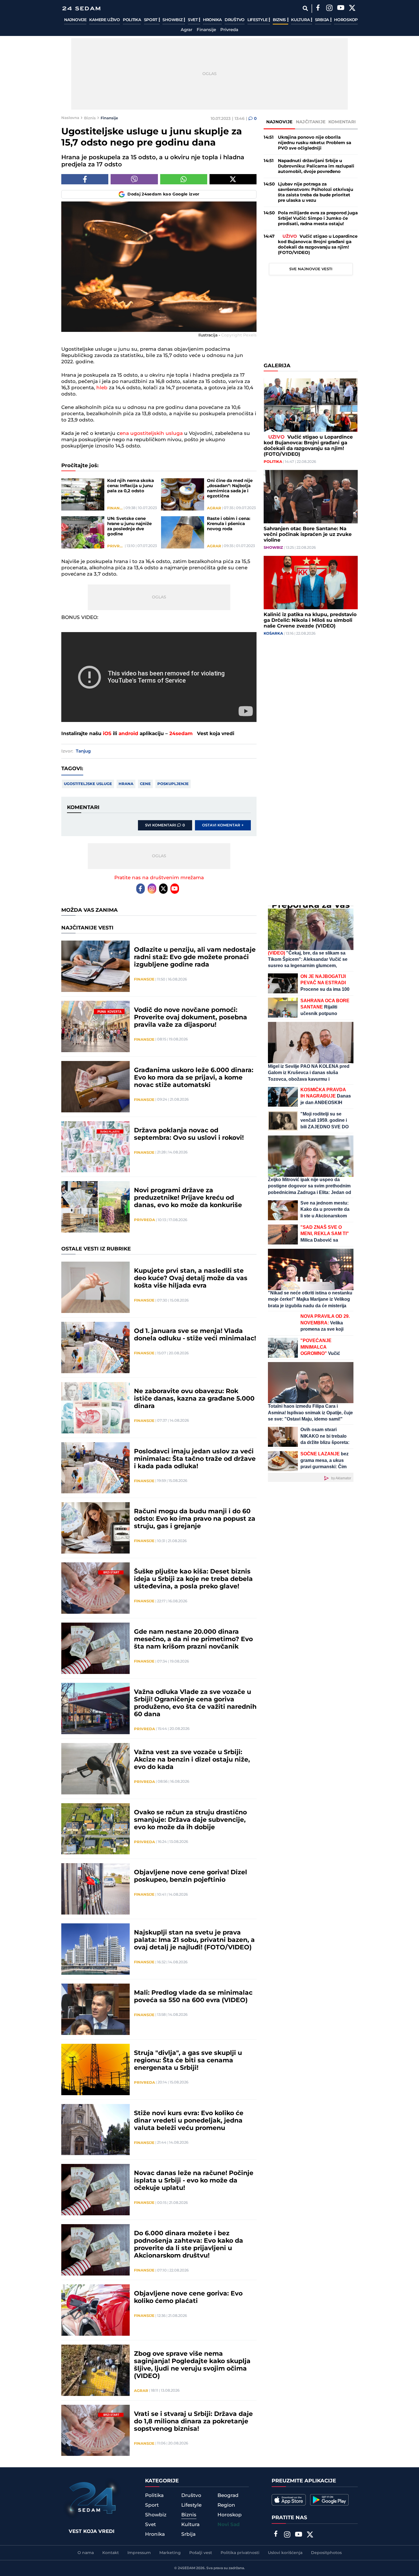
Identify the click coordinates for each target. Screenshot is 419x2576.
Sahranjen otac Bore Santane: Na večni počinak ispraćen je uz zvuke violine (308, 535)
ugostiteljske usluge (88, 784)
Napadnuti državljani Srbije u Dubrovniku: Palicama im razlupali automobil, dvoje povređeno (316, 166)
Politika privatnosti (240, 2553)
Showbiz (173, 20)
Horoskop (346, 20)
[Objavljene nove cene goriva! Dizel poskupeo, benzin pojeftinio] (95, 1889)
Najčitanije (311, 122)
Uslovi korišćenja (285, 2553)
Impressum (139, 2553)
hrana (126, 784)
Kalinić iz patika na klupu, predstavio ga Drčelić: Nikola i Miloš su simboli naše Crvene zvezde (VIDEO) (310, 621)
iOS (107, 734)
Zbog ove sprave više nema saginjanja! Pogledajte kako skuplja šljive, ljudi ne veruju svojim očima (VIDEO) (192, 2365)
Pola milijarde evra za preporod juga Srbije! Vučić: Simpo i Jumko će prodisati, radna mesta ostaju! (318, 218)
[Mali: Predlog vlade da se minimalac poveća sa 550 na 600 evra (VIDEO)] (95, 2009)
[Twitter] (352, 9)
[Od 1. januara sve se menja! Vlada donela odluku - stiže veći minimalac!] (95, 1347)
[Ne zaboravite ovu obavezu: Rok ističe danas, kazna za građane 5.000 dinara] (95, 1408)
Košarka (273, 634)
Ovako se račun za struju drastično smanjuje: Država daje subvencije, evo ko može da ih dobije (190, 1820)
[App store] (289, 2500)
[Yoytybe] (341, 9)
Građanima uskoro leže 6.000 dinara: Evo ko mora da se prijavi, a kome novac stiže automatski (194, 1078)
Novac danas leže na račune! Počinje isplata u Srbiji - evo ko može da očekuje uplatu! (194, 2181)
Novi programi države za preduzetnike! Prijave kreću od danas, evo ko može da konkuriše (188, 1198)
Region (226, 2505)
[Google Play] (329, 2500)
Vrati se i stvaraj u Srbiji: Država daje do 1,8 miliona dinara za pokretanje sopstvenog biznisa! (193, 2422)
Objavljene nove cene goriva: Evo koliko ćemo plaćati (188, 2297)
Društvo (235, 20)
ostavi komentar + (223, 825)
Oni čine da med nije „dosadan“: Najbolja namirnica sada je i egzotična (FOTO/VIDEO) (230, 489)
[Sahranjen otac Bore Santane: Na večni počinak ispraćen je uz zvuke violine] (311, 497)
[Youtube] (175, 889)
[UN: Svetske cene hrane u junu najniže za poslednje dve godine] (83, 532)
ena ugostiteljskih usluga (151, 433)
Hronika (212, 20)
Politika (132, 20)
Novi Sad (229, 2525)
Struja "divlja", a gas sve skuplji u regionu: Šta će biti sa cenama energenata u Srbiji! (188, 2061)
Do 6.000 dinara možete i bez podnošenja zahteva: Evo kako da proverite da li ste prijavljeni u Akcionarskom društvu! (189, 2245)
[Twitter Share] (233, 179)
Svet (193, 20)
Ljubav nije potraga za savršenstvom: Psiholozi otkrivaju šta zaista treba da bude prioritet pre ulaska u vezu (316, 192)
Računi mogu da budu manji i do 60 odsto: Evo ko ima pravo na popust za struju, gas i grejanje (195, 1519)
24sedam (181, 734)
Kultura (301, 20)
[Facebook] (318, 9)
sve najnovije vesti (311, 269)
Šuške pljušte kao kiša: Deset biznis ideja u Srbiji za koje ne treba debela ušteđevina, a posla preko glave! (193, 1579)
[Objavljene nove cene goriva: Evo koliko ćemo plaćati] (95, 2310)
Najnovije (75, 20)
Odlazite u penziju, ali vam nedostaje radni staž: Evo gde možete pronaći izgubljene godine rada (195, 957)
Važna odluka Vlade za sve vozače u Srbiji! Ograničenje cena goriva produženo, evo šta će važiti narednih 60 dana (195, 1703)
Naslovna (70, 118)
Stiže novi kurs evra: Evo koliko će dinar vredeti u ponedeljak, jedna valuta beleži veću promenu (189, 2121)
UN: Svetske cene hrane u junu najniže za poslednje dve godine (129, 527)
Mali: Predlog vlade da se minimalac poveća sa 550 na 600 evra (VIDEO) (193, 1997)
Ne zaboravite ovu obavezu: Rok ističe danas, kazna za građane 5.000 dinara (194, 1399)
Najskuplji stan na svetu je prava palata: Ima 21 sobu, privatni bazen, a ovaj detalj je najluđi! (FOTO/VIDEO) (194, 1940)
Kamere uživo (104, 20)
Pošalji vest (201, 2553)
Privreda (229, 30)
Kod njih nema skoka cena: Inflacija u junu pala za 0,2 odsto (131, 486)
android (128, 734)
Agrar (187, 30)
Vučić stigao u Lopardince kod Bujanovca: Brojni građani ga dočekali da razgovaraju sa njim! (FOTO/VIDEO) (318, 245)
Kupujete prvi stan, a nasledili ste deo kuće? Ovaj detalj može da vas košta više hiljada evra (191, 1278)
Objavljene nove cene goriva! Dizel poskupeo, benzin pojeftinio (191, 1876)
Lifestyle (258, 20)
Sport (151, 20)
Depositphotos (326, 2553)
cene (145, 784)
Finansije (206, 30)
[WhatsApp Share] (184, 179)
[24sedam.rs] (81, 8)
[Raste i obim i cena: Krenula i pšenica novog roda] (183, 532)
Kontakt (111, 2553)
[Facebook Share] (85, 179)
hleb (103, 388)
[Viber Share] (134, 179)
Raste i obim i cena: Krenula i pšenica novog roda (229, 524)
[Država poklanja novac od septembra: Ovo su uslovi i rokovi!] (95, 1147)
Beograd (228, 2496)
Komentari (342, 122)
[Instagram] (329, 9)
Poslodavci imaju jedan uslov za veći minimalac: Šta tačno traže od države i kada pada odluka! (195, 1459)
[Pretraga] (305, 8)
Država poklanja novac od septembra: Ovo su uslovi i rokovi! (189, 1134)
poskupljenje (173, 784)
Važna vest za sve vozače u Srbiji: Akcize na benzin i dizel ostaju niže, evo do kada (192, 1760)
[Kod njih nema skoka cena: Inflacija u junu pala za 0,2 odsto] (83, 494)
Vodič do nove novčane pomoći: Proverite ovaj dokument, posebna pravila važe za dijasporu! (191, 1018)
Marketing (170, 2553)
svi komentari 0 (165, 825)
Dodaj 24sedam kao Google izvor (163, 194)
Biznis (280, 20)
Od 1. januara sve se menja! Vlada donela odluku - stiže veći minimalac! (195, 1335)
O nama (86, 2553)
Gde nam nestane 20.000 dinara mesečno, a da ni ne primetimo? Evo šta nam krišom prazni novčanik (193, 1639)
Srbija (323, 20)
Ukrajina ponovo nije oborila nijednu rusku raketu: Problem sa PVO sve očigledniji (315, 143)
